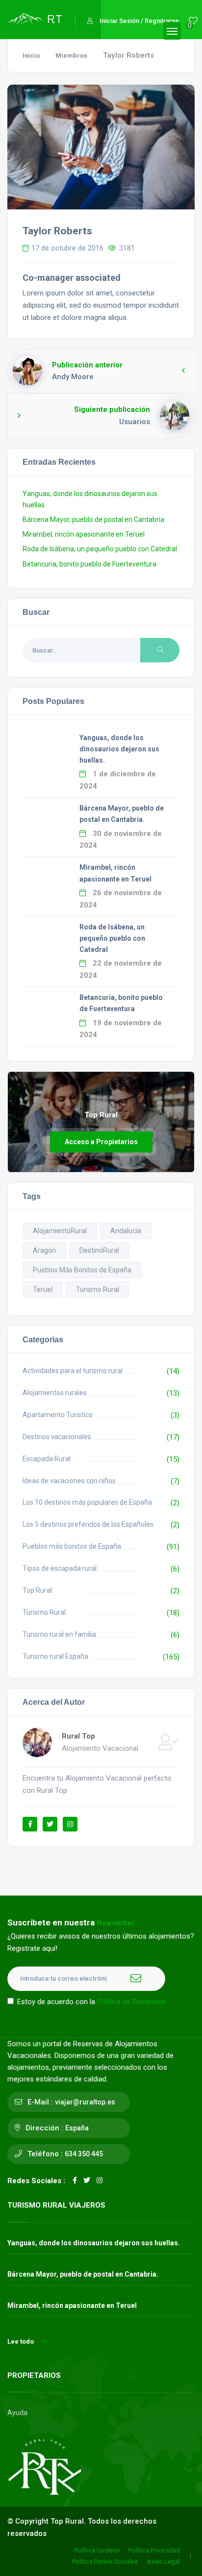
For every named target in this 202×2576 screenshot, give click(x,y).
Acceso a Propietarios (101, 1142)
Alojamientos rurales (55, 1393)
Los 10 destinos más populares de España (87, 1502)
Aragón (44, 1250)
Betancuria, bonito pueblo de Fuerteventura (89, 564)
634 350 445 (84, 2154)
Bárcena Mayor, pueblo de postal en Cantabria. (94, 520)
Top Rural (37, 1590)
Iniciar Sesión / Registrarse (139, 21)
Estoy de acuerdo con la (91, 2002)
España (77, 2128)
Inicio (31, 56)
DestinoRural (99, 1250)
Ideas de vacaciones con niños (69, 1481)
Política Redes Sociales (105, 2562)
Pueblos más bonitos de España (72, 1546)
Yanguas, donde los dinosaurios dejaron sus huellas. (119, 749)
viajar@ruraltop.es (85, 2102)
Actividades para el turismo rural (73, 1371)
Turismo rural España (55, 1656)
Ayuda (17, 2413)
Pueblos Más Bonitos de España (82, 1270)
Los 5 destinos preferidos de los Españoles (88, 1524)
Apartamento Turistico (58, 1415)
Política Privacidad (154, 2550)
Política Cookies (97, 2550)
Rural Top (78, 1736)
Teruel (43, 1289)
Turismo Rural (98, 1289)
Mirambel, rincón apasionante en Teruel (84, 534)
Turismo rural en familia (59, 1634)
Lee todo (21, 2341)
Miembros (71, 56)
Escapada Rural (47, 1459)
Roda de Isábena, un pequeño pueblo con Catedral (100, 549)
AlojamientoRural (60, 1231)
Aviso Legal (163, 2562)
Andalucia (126, 1231)
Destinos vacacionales (57, 1437)
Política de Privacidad (131, 2002)
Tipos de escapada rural (60, 1568)
